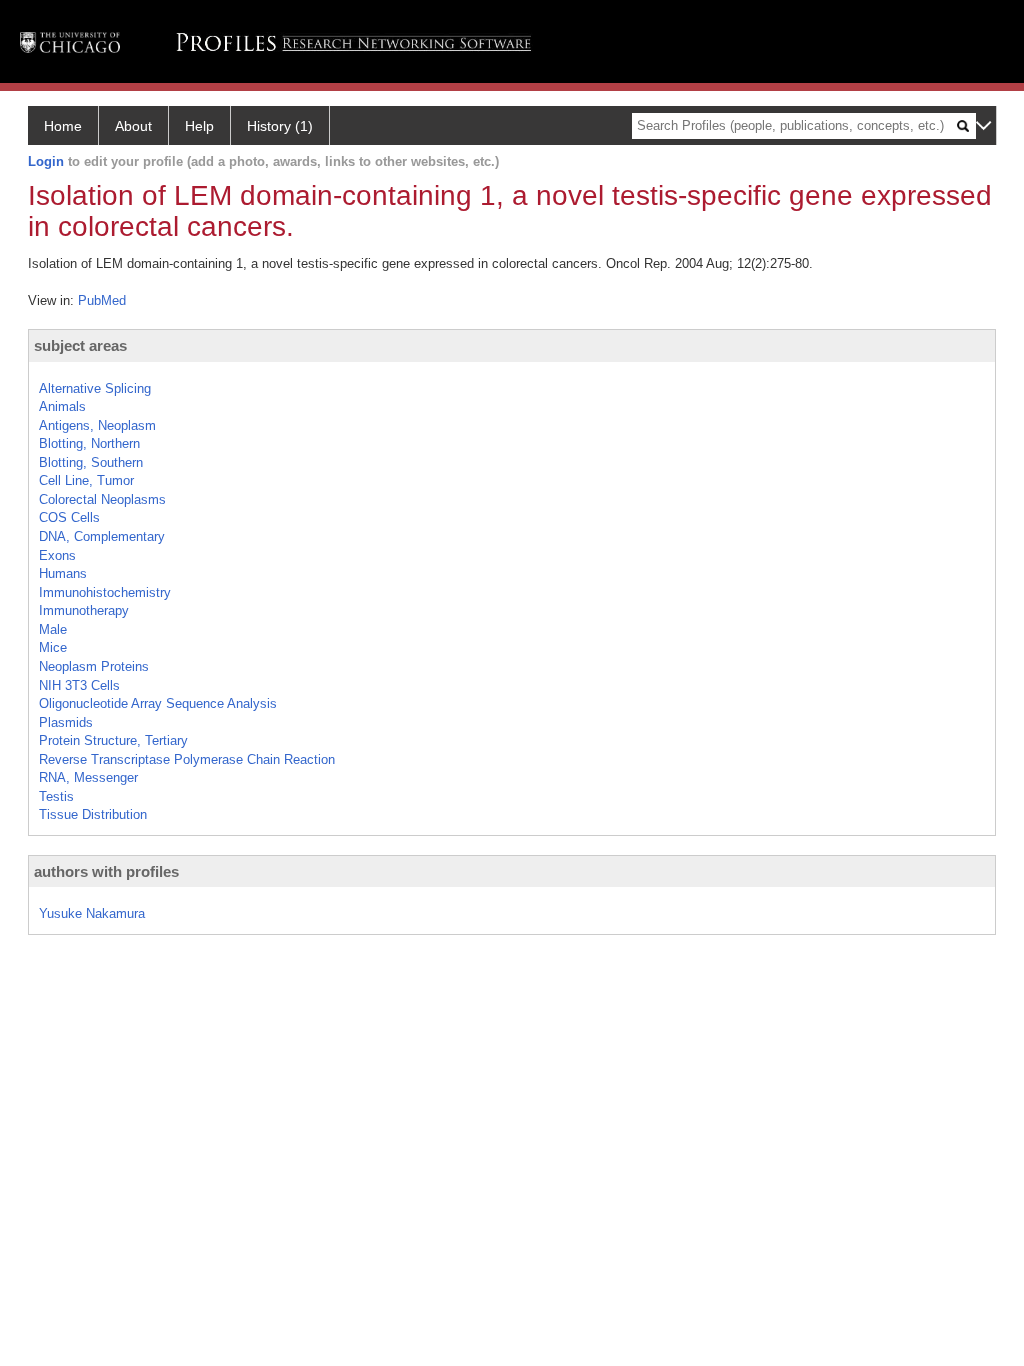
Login (46, 161)
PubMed (102, 300)
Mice (53, 647)
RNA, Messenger (88, 777)
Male (53, 629)
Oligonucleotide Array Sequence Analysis (158, 703)
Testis (56, 796)
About (133, 126)
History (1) (280, 126)
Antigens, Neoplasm (97, 425)
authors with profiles (106, 871)
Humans (63, 573)
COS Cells (69, 517)
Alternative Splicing (95, 388)
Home (63, 126)
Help (199, 126)
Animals (62, 406)
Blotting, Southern (91, 462)
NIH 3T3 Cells (79, 685)
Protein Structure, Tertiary (113, 740)
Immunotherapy (84, 610)
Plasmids (66, 722)
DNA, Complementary (102, 536)
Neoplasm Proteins (94, 666)
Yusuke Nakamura (92, 913)
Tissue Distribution (93, 814)
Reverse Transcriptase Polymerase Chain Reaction (187, 759)
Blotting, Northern (89, 443)
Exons (57, 555)
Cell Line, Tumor (86, 480)
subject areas (80, 345)
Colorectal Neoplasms (102, 499)
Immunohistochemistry (105, 592)
